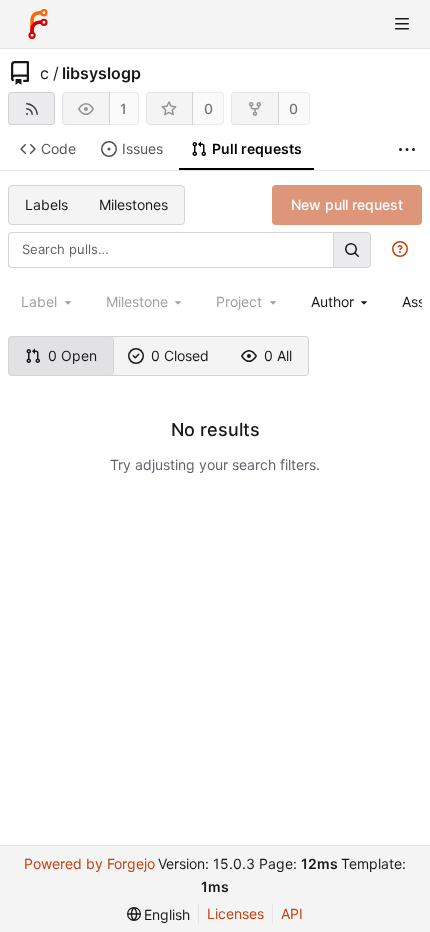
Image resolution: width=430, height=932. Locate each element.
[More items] (407, 149)
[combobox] (341, 301)
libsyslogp (101, 73)
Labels (46, 204)
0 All (278, 355)
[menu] (159, 914)
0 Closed (180, 355)
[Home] (38, 24)
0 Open (72, 355)
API (292, 913)
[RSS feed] (31, 108)
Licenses (235, 913)
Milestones (133, 204)
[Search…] (352, 249)
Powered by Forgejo (89, 863)
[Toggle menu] (402, 24)
